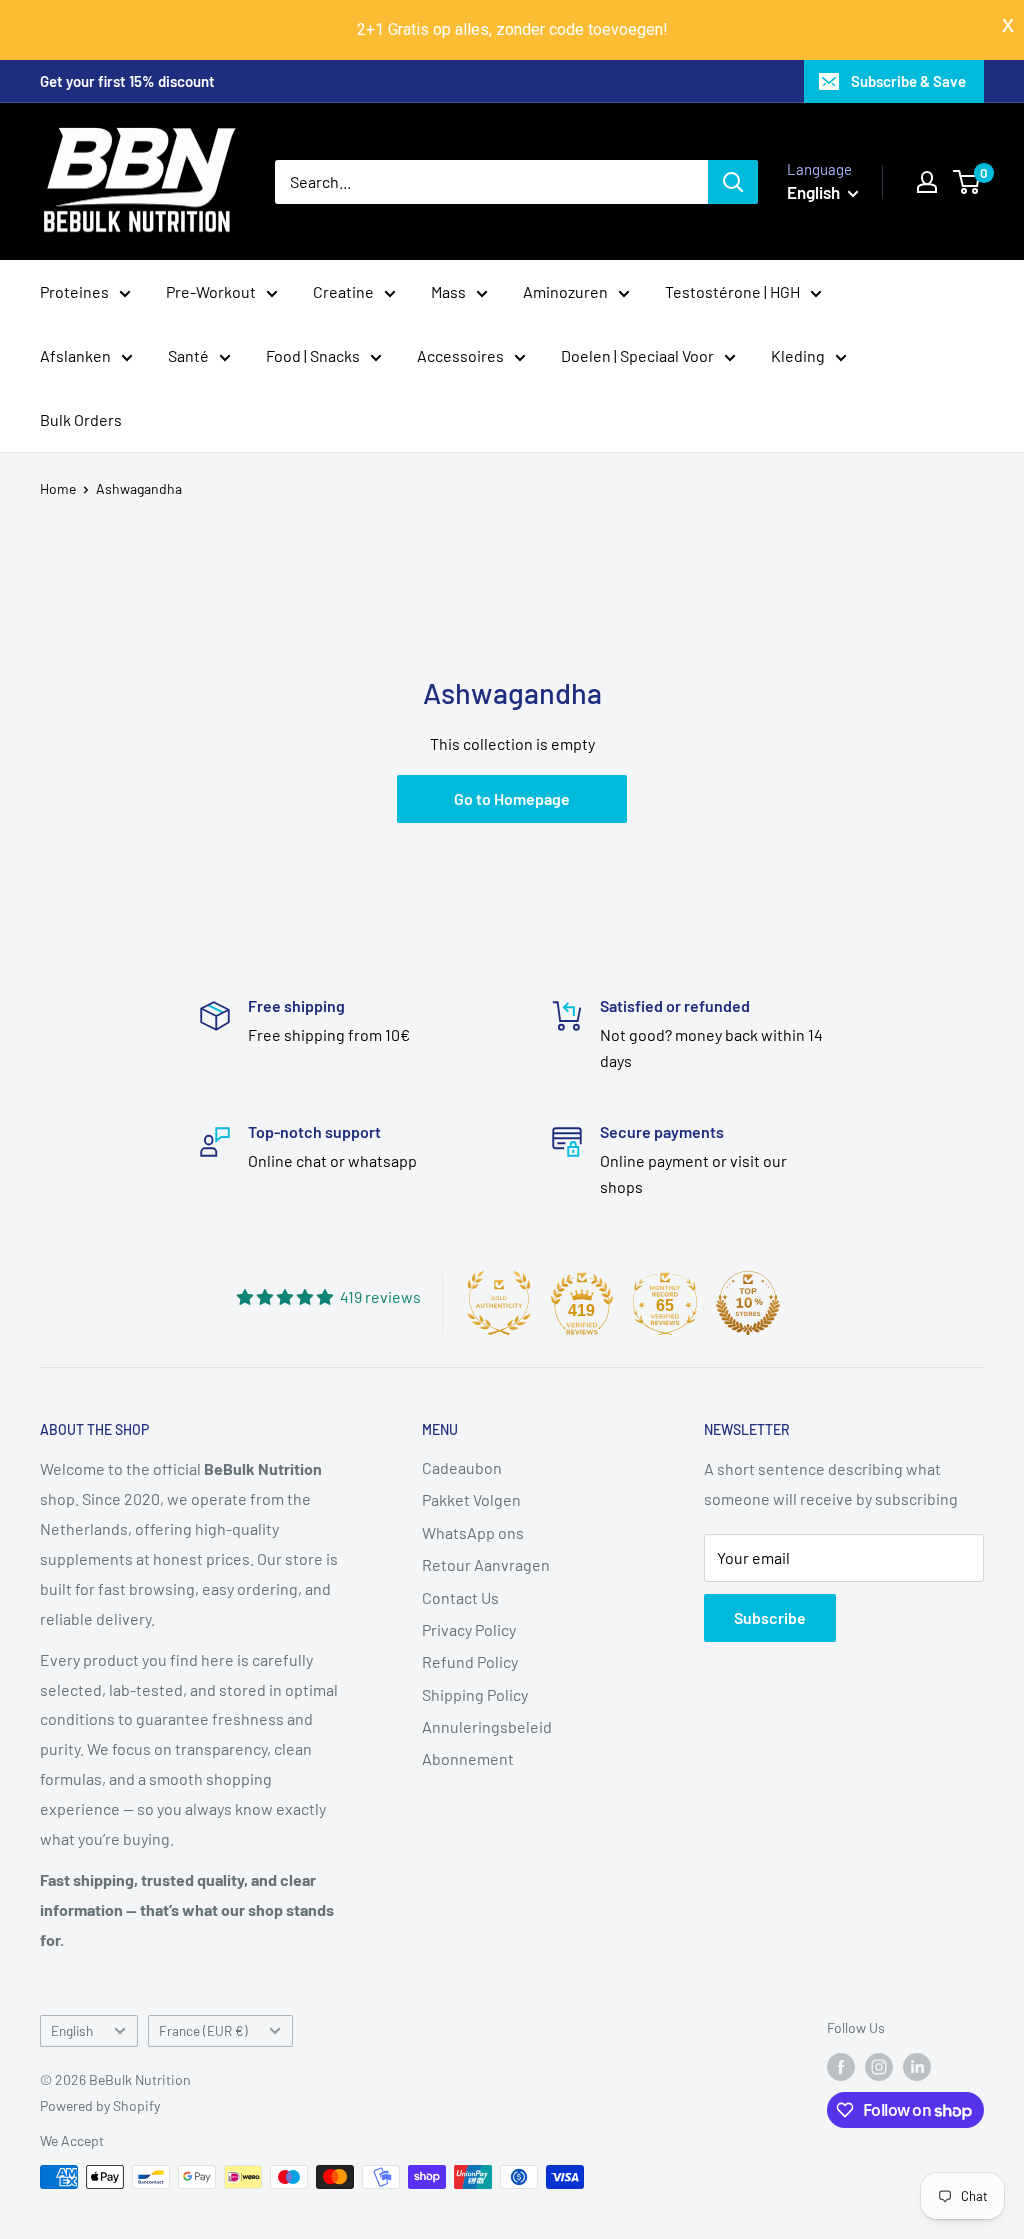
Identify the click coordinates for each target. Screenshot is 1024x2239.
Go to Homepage (512, 798)
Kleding (798, 355)
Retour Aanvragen (486, 1564)
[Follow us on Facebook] (841, 2066)
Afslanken (75, 355)
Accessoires (460, 355)
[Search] (733, 182)
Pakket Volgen (471, 1499)
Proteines (74, 291)
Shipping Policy (475, 1694)
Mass (448, 291)
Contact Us (460, 1597)
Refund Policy (470, 1661)
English (72, 2030)
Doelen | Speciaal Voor (637, 355)
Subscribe (770, 1617)
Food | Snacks (313, 355)
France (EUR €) (203, 2030)
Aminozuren (565, 291)
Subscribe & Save (908, 81)
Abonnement (468, 1758)
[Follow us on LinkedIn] (917, 2066)
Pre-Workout (211, 291)
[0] (967, 182)
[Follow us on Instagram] (879, 2066)
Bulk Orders (81, 419)
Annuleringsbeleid (487, 1726)
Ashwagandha (139, 488)
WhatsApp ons (473, 1532)
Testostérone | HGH (732, 291)
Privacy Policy (469, 1629)
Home (58, 488)
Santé (188, 355)
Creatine (343, 291)
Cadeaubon (462, 1467)
